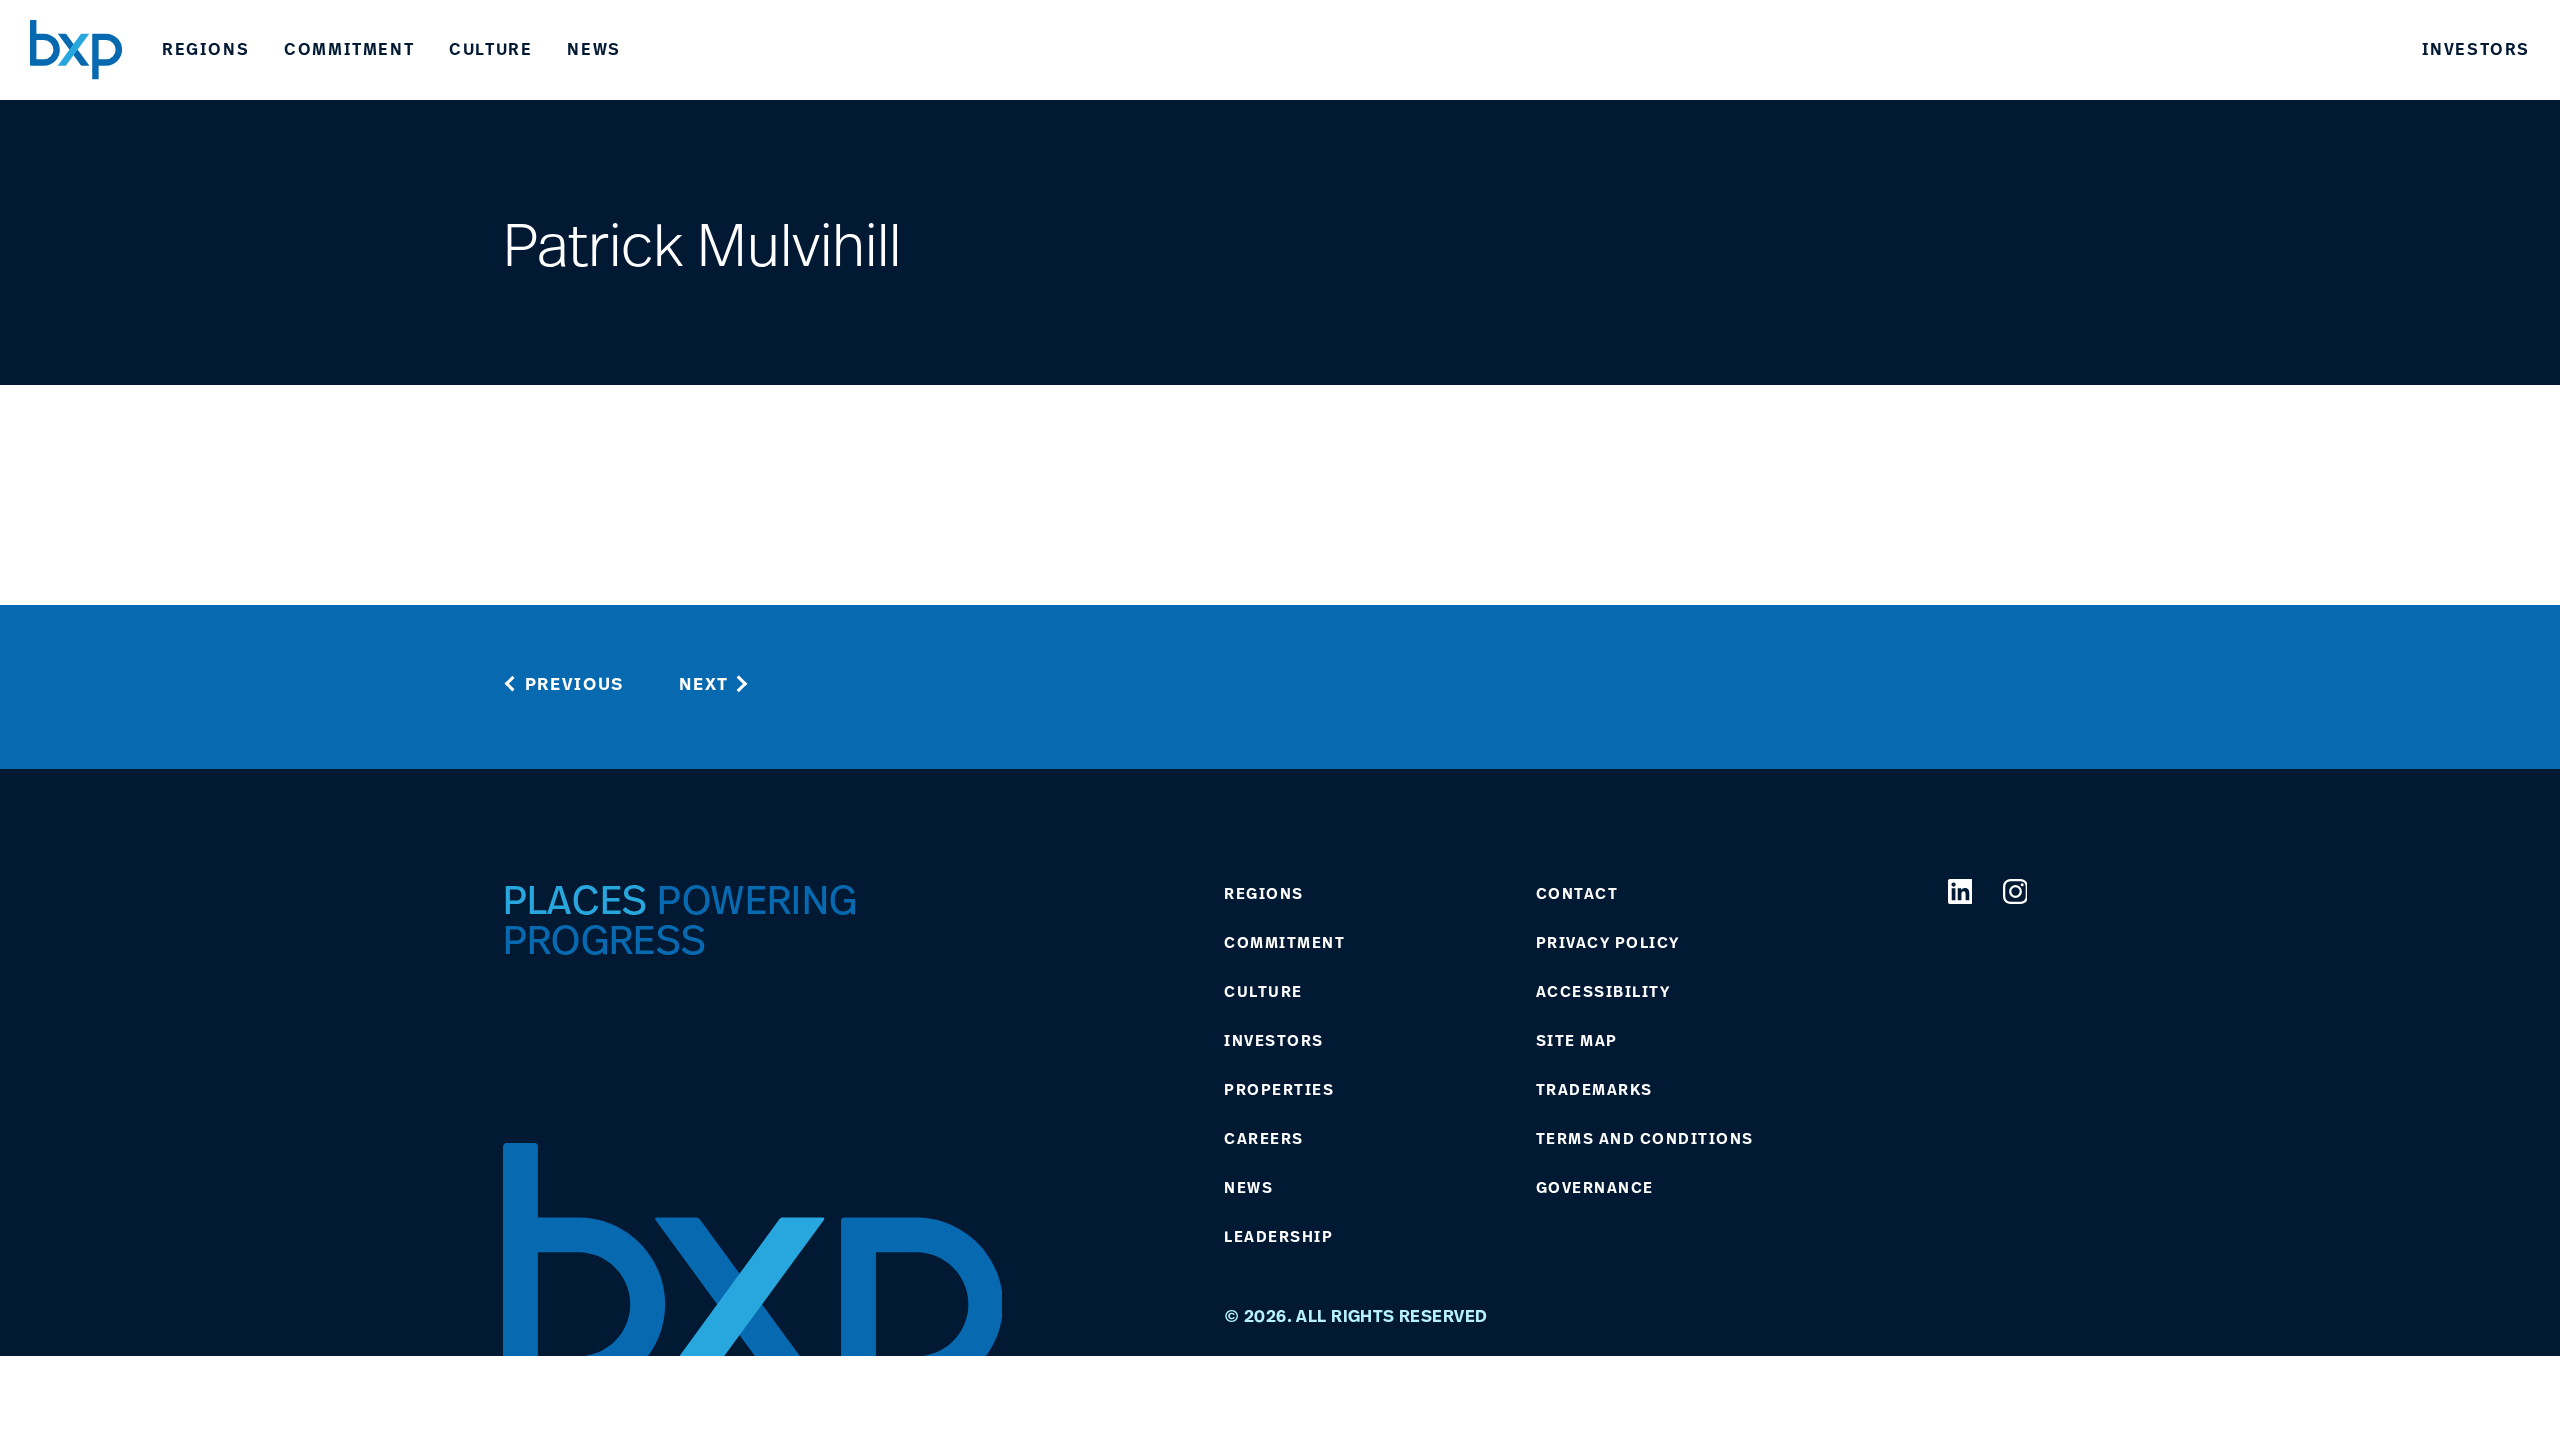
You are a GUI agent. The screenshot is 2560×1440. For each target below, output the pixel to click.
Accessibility (1603, 992)
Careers (1264, 1139)
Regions (205, 49)
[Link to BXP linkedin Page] (1960, 891)
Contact (1577, 894)
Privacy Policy (1608, 943)
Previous (575, 683)
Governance (1595, 1188)
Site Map (1577, 1041)
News (593, 49)
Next (704, 683)
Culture (490, 49)
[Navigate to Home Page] (76, 49)
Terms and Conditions (1645, 1139)
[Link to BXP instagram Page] (2015, 891)
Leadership (1278, 1237)
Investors (2476, 49)
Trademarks (1594, 1090)
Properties (1279, 1090)
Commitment (349, 49)
